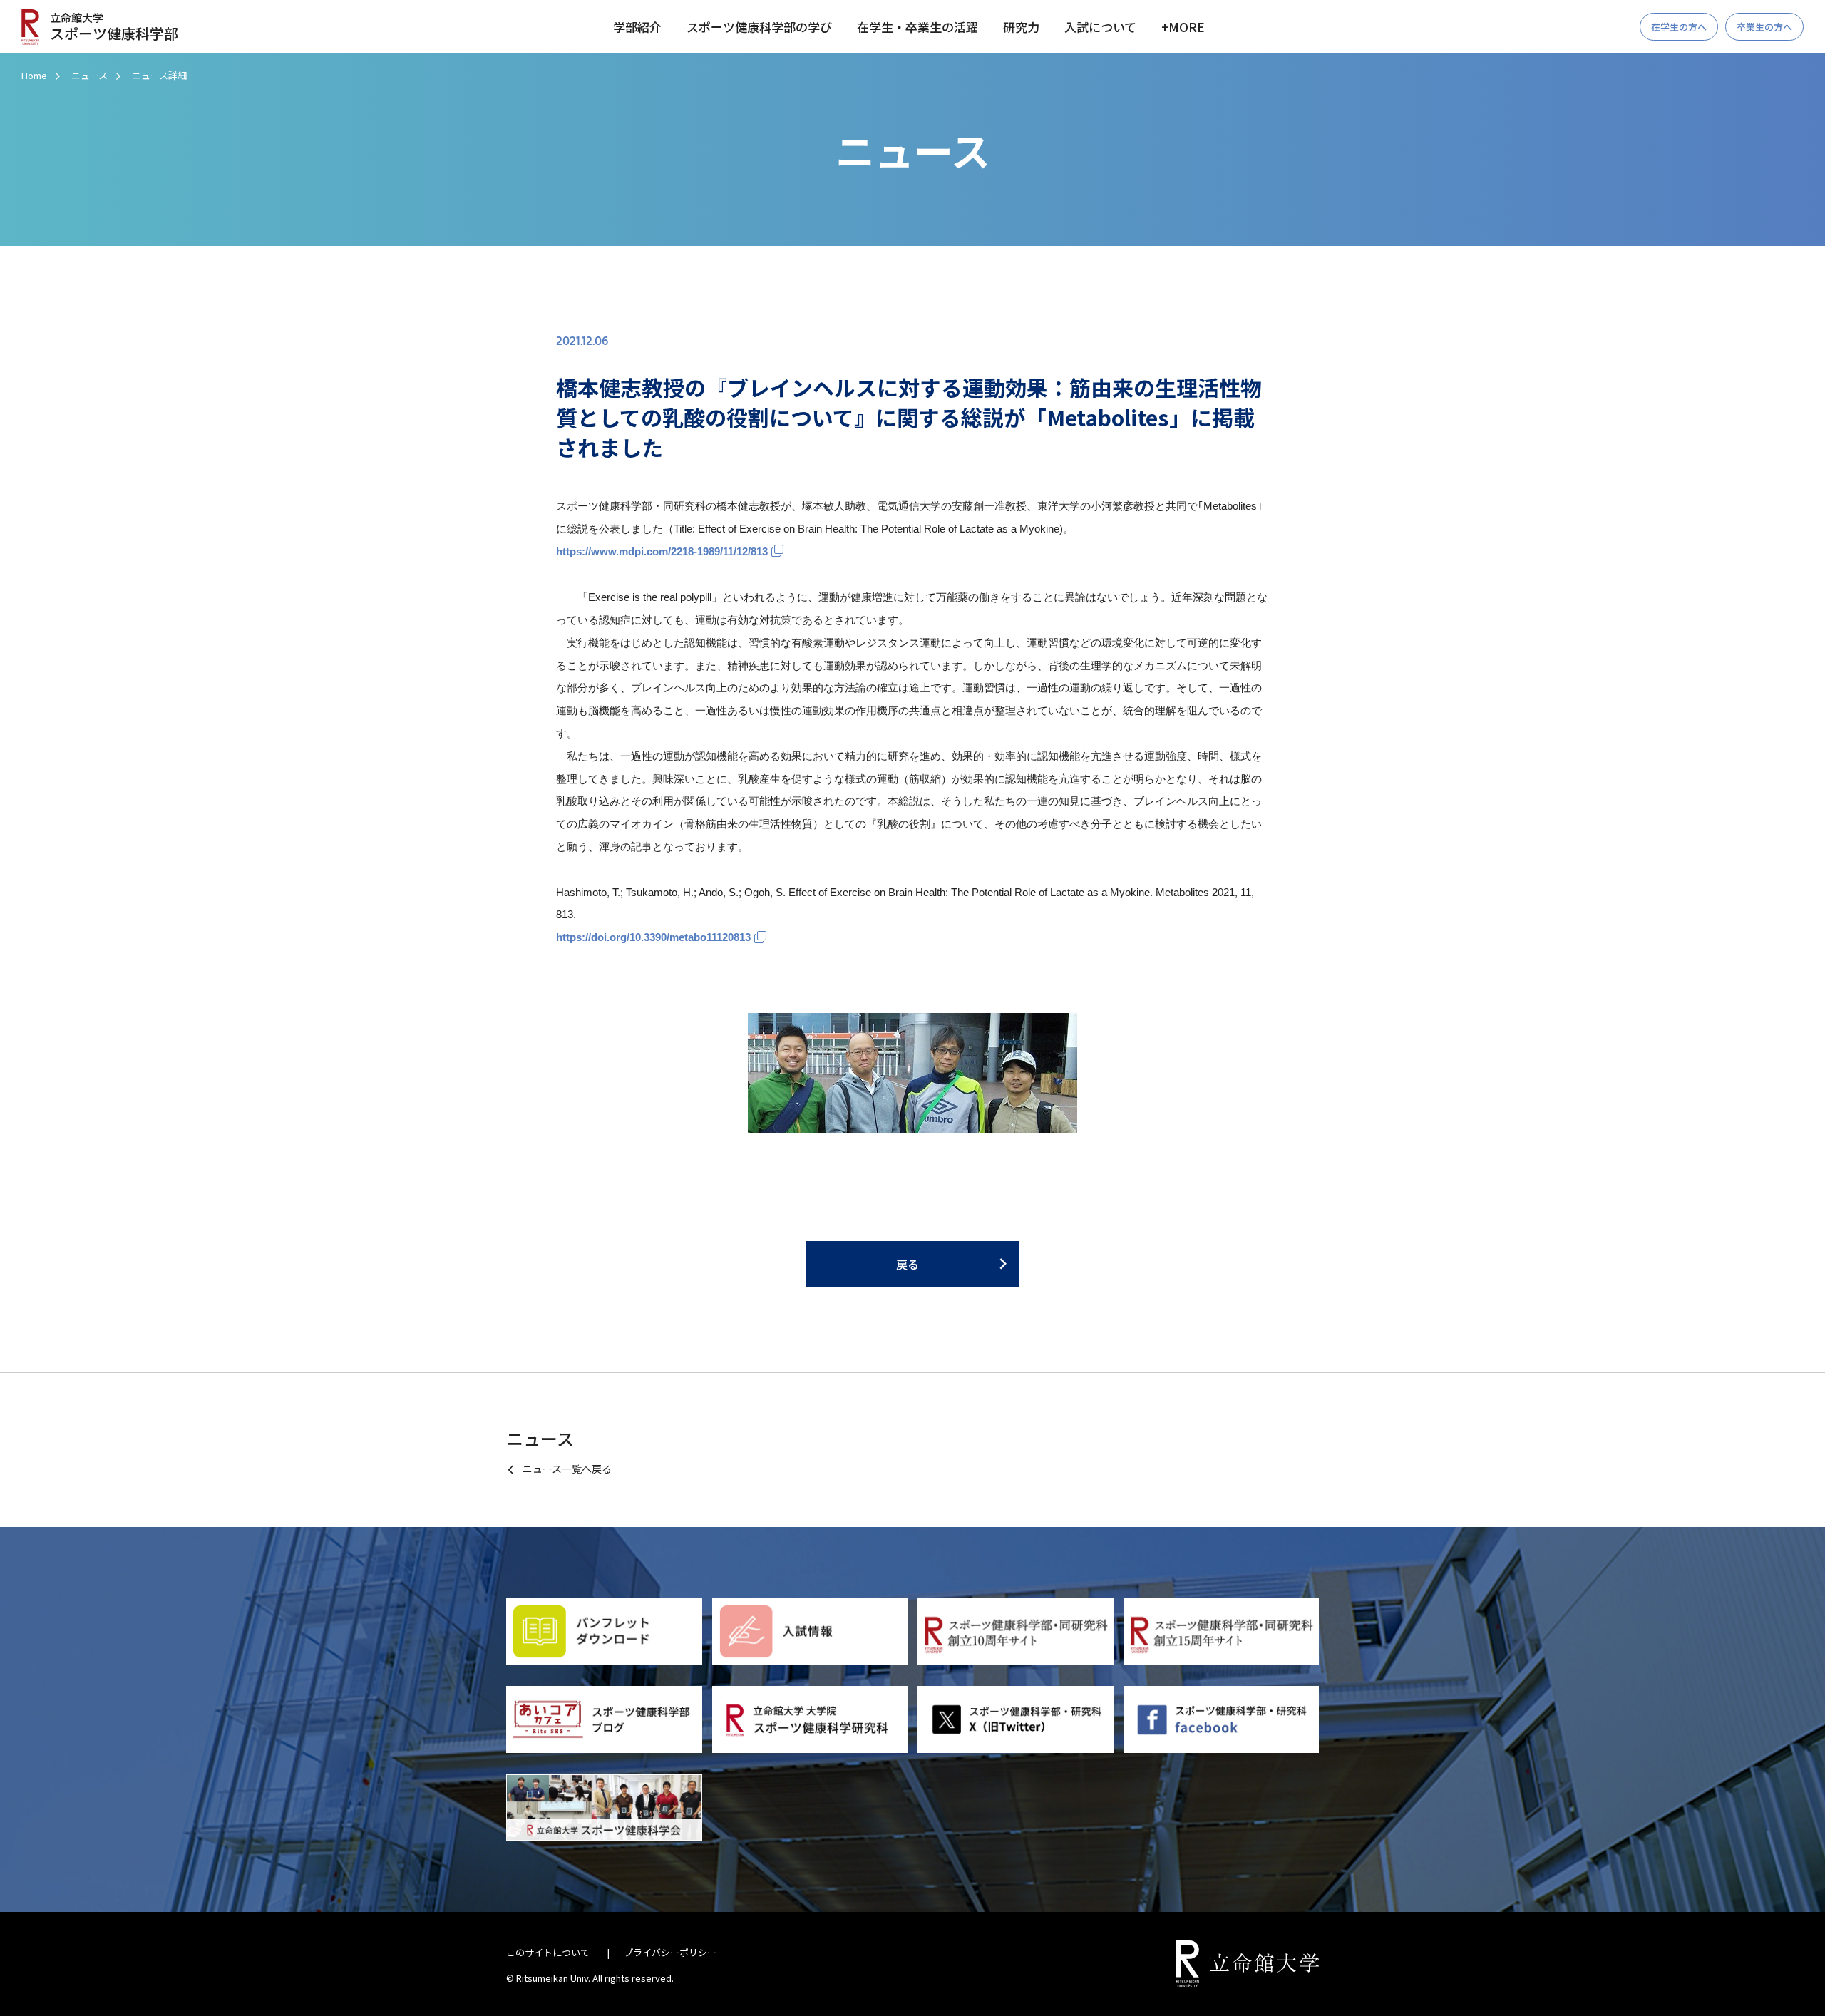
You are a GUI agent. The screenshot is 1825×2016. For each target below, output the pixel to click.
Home (34, 75)
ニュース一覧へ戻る (567, 1469)
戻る (908, 1264)
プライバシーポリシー (670, 1952)
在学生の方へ (1679, 27)
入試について (1100, 27)
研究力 (1021, 27)
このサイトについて (548, 1952)
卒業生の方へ (1764, 27)
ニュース (89, 75)
